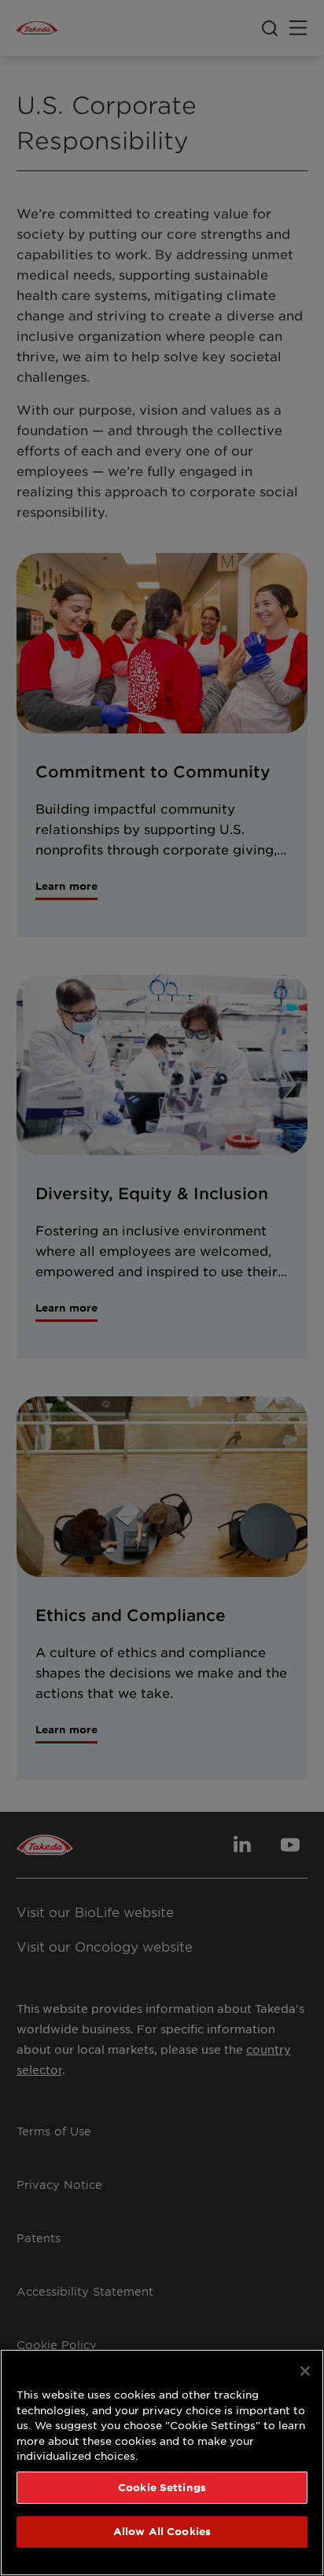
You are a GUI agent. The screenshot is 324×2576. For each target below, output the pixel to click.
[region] (162, 2463)
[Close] (305, 2371)
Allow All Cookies (162, 2531)
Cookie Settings (162, 2487)
